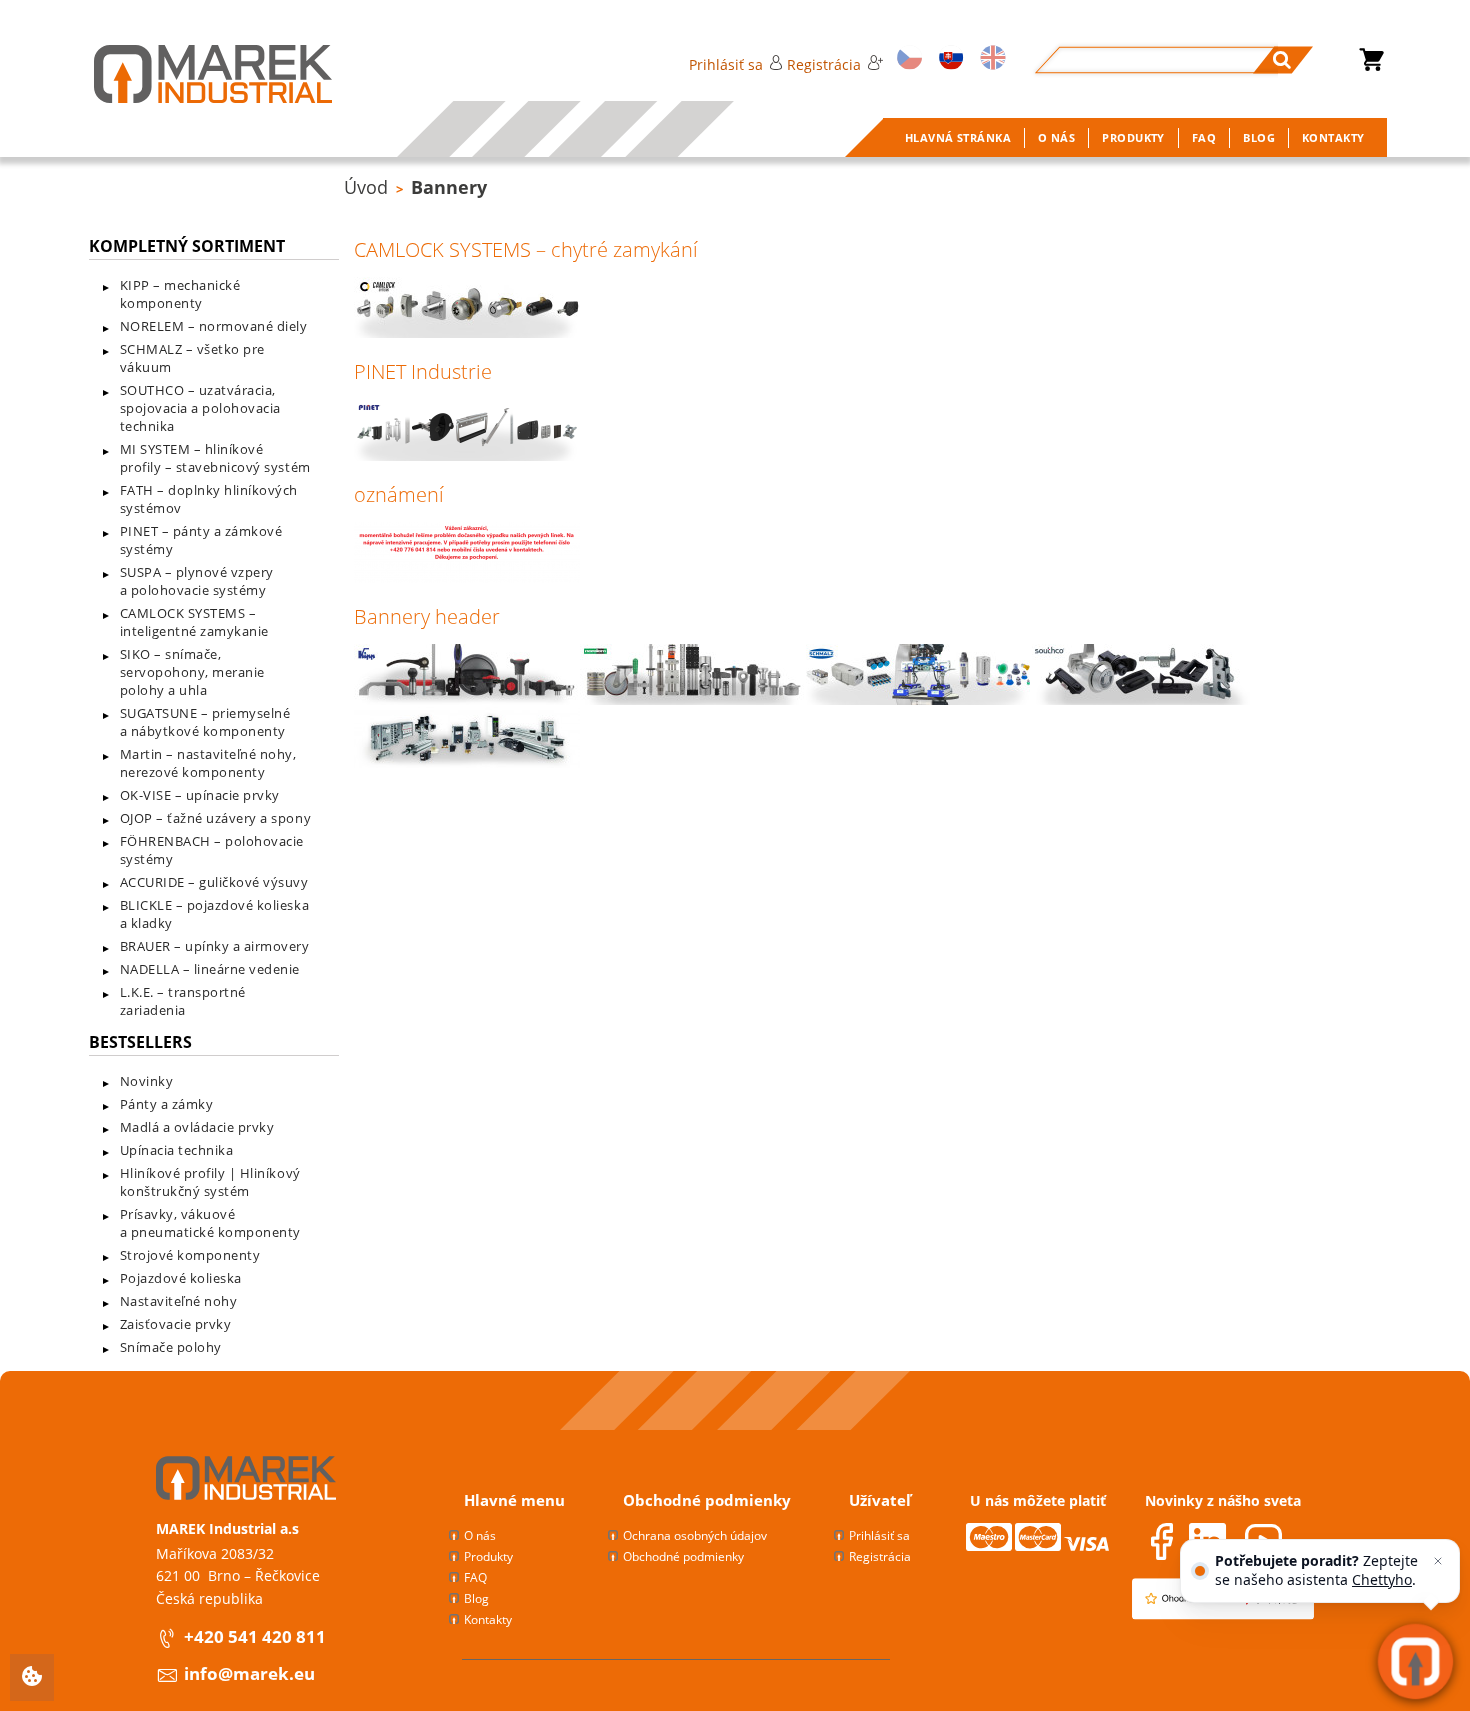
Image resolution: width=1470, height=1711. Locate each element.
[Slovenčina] (948, 59)
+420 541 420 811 (255, 1636)
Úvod (366, 187)
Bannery (449, 187)
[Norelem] (693, 700)
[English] (989, 59)
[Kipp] (467, 700)
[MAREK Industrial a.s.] (193, 74)
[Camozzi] (467, 763)
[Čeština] (906, 59)
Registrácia (824, 64)
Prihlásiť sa (726, 64)
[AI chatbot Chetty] (1415, 1661)
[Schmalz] (919, 700)
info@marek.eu (249, 1673)
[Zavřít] (1438, 1561)
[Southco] (1145, 700)
